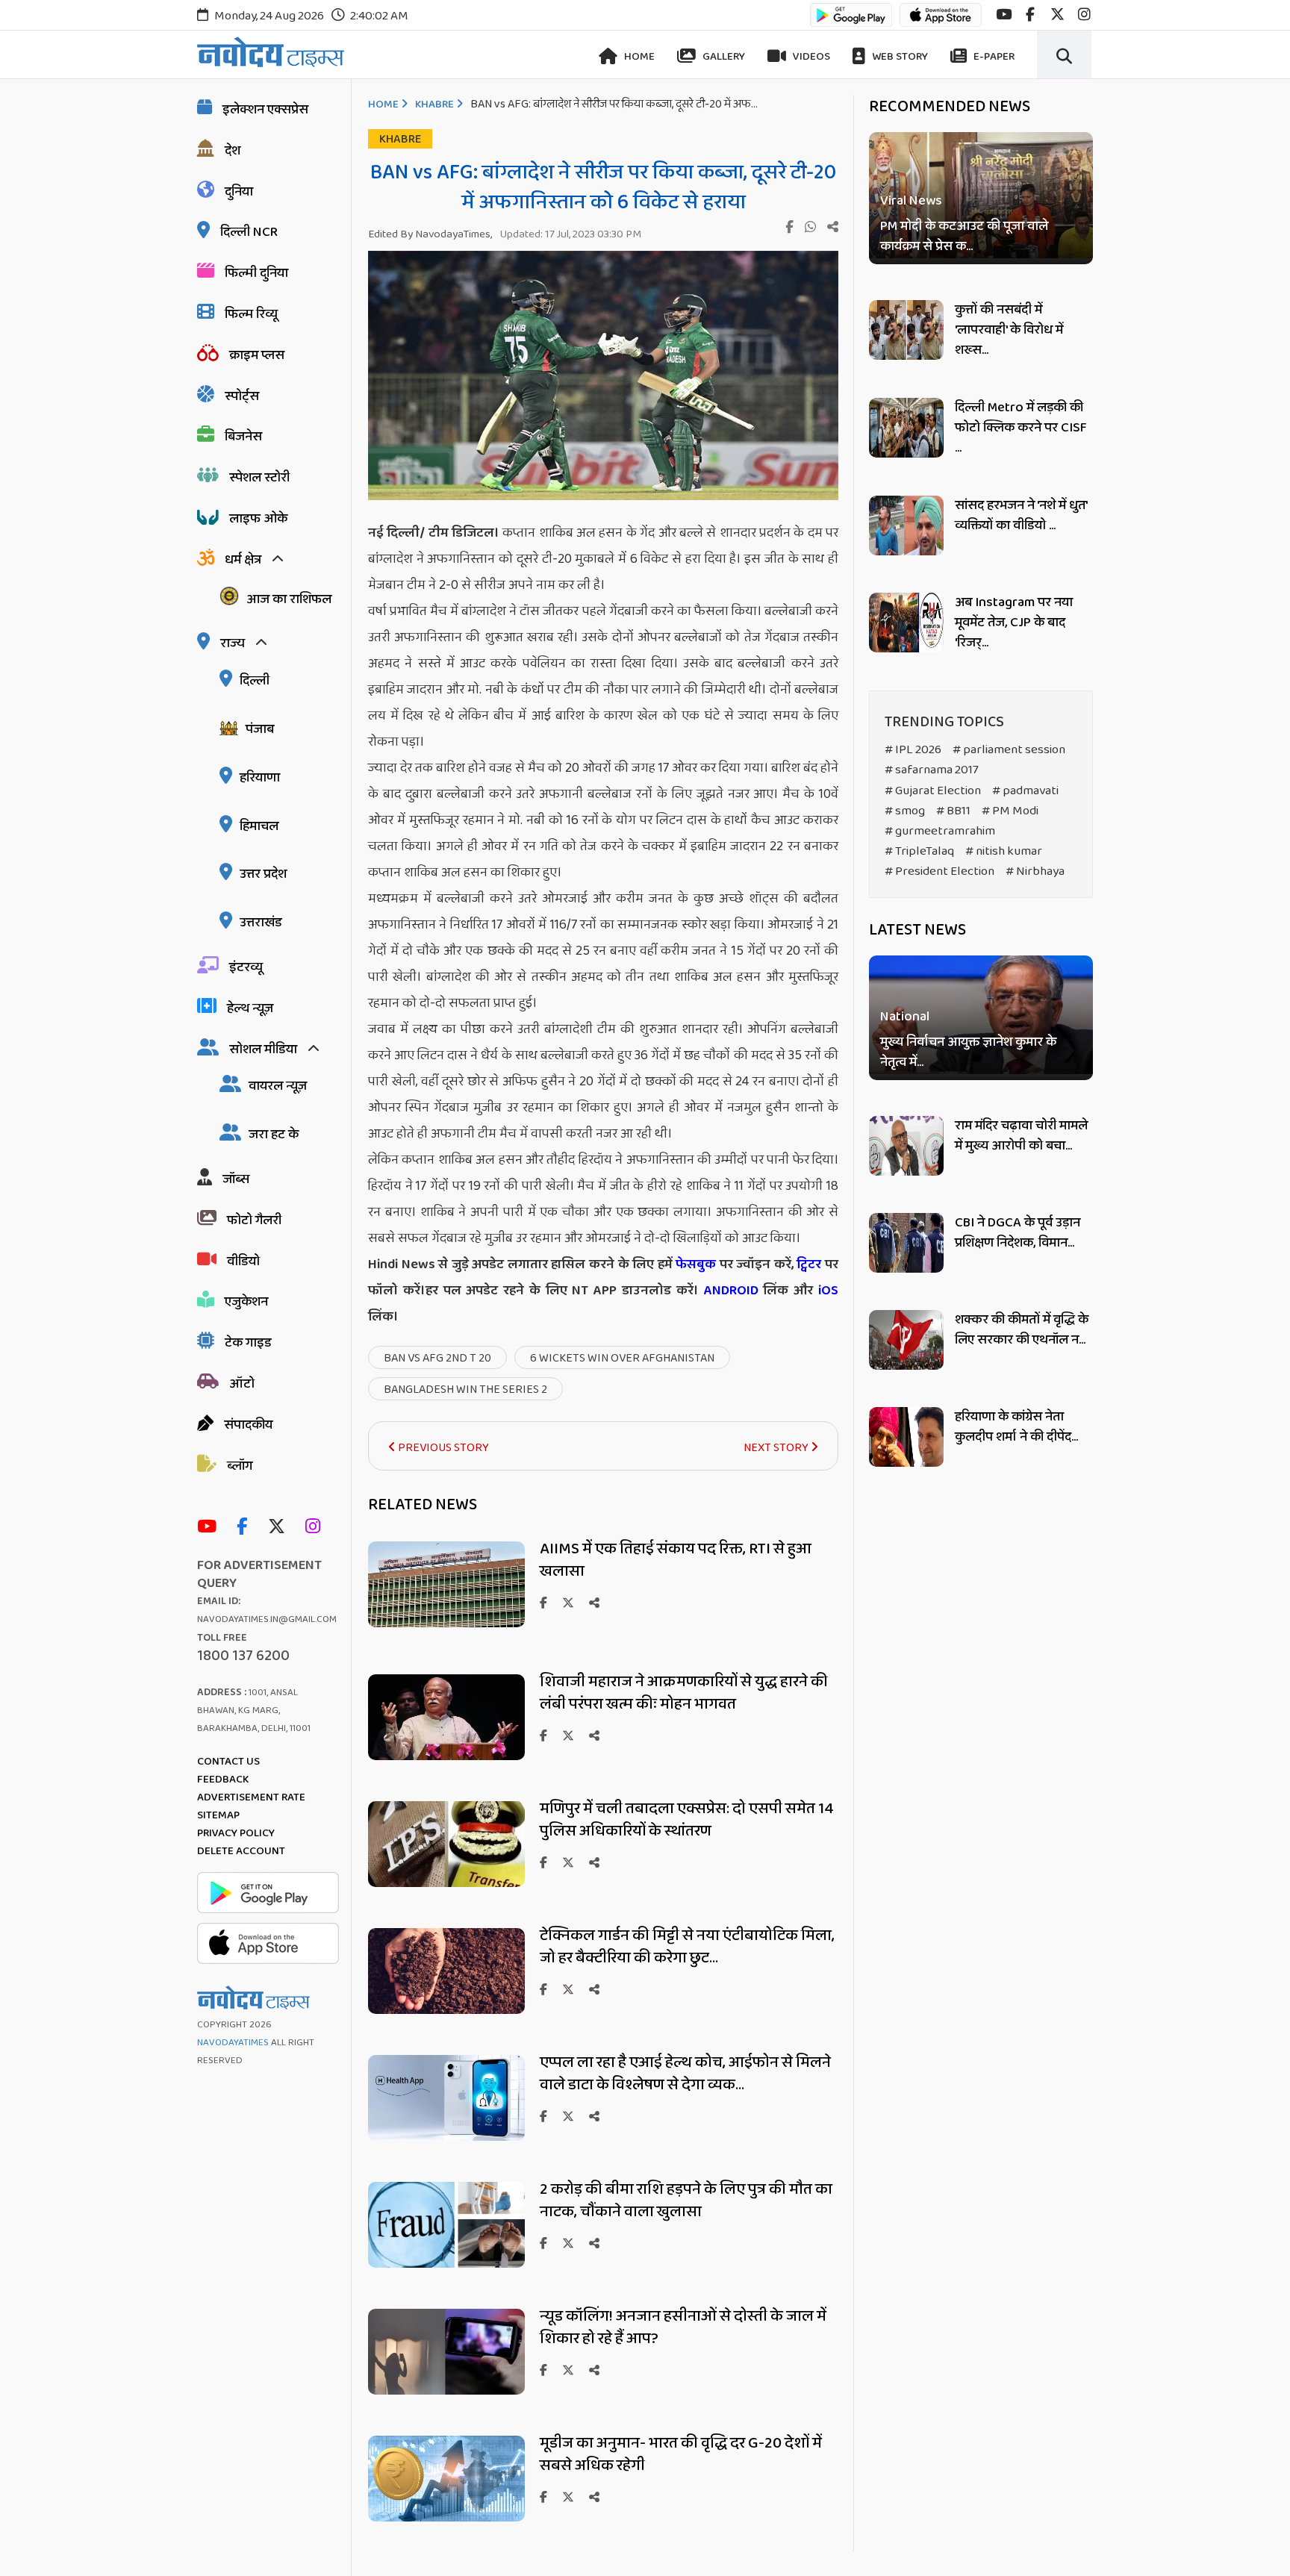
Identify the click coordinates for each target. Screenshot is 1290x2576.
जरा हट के (274, 1135)
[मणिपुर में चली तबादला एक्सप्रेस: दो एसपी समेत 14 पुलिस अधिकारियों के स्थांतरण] (446, 1883)
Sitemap (218, 1815)
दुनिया (239, 192)
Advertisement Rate (251, 1797)
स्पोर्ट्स (242, 396)
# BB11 (953, 811)
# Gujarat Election (933, 791)
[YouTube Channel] (211, 1528)
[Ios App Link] (941, 22)
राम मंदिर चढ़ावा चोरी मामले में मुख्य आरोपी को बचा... (1021, 1136)
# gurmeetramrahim (940, 831)
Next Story (777, 1448)
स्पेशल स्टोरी (259, 478)
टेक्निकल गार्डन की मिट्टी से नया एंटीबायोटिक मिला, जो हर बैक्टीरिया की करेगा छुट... (687, 1947)
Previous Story (442, 1448)
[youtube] (1004, 15)
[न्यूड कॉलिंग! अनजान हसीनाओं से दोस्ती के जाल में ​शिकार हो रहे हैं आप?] (446, 2391)
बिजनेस (243, 437)
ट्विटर (809, 1264)
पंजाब (260, 729)
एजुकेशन (246, 1302)
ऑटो (242, 1384)
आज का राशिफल (289, 599)
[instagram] (1084, 15)
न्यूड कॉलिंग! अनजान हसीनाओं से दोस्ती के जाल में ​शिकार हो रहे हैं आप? (685, 2327)
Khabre (434, 105)
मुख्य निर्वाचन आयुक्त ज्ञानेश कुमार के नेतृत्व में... (968, 1053)
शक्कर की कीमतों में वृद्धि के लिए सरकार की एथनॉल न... (1022, 1330)
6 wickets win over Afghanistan (622, 1358)
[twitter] (1057, 15)
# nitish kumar (1004, 851)
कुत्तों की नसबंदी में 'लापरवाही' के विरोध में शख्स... (1009, 330)
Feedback (223, 1780)
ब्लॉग (240, 1466)
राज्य (233, 643)
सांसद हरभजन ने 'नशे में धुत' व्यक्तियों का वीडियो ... (1021, 515)
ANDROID (729, 1291)
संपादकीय (248, 1425)
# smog (905, 811)
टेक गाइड (248, 1343)
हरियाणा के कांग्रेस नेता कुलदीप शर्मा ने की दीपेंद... (1016, 1427)
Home (638, 57)
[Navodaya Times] (271, 52)
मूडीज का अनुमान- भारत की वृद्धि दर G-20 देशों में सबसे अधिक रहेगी (681, 2454)
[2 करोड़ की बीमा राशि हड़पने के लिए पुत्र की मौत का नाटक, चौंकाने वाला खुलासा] (446, 2264)
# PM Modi (1010, 811)
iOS (826, 1291)
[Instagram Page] (317, 1528)
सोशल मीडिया (263, 1050)
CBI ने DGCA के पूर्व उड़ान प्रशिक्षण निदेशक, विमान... (1018, 1233)
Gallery (723, 57)
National (905, 1018)
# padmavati (1025, 791)
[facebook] (1030, 15)
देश (233, 151)
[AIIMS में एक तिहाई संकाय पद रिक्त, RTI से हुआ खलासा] (446, 1623)
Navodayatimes (233, 2043)
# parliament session (1009, 750)
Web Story (899, 57)
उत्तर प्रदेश (263, 874)
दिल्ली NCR (249, 232)
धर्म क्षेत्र (243, 560)
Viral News (911, 201)
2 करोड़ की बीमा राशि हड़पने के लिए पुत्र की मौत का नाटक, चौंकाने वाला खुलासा (686, 2201)
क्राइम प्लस (257, 355)
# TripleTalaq (919, 851)
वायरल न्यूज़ (278, 1086)
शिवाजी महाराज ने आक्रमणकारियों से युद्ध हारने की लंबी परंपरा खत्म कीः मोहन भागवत (684, 1693)
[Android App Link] (851, 22)
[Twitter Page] (280, 1528)
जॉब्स (236, 1179)
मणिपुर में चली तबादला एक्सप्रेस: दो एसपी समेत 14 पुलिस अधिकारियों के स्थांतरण (687, 1820)
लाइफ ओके (258, 519)
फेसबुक (696, 1264)
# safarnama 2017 (932, 770)
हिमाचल (259, 826)
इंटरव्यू (246, 967)
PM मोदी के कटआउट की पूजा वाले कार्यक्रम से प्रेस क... (964, 237)
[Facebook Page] (246, 1528)
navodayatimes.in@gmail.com (267, 1619)
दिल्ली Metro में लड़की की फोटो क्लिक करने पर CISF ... (1021, 428)
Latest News (917, 930)
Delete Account (241, 1851)
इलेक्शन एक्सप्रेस (265, 110)
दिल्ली (255, 681)
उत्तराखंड (261, 923)
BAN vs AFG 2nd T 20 (437, 1358)
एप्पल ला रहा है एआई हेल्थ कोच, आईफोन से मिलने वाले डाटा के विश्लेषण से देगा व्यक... (685, 2074)
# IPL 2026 (913, 750)
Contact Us (228, 1762)
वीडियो (243, 1262)
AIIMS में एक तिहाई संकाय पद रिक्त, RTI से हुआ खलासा (676, 1560)
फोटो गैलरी (254, 1220)
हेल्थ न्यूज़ (250, 1008)
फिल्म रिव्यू (251, 314)
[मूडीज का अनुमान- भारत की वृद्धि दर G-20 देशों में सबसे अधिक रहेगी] (446, 2517)
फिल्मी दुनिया (256, 273)
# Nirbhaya (1035, 871)
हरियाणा (260, 778)
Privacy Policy (236, 1833)
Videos (810, 57)
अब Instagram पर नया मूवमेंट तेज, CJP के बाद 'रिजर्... (1014, 623)
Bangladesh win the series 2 (465, 1390)
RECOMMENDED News (950, 107)
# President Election (940, 871)
